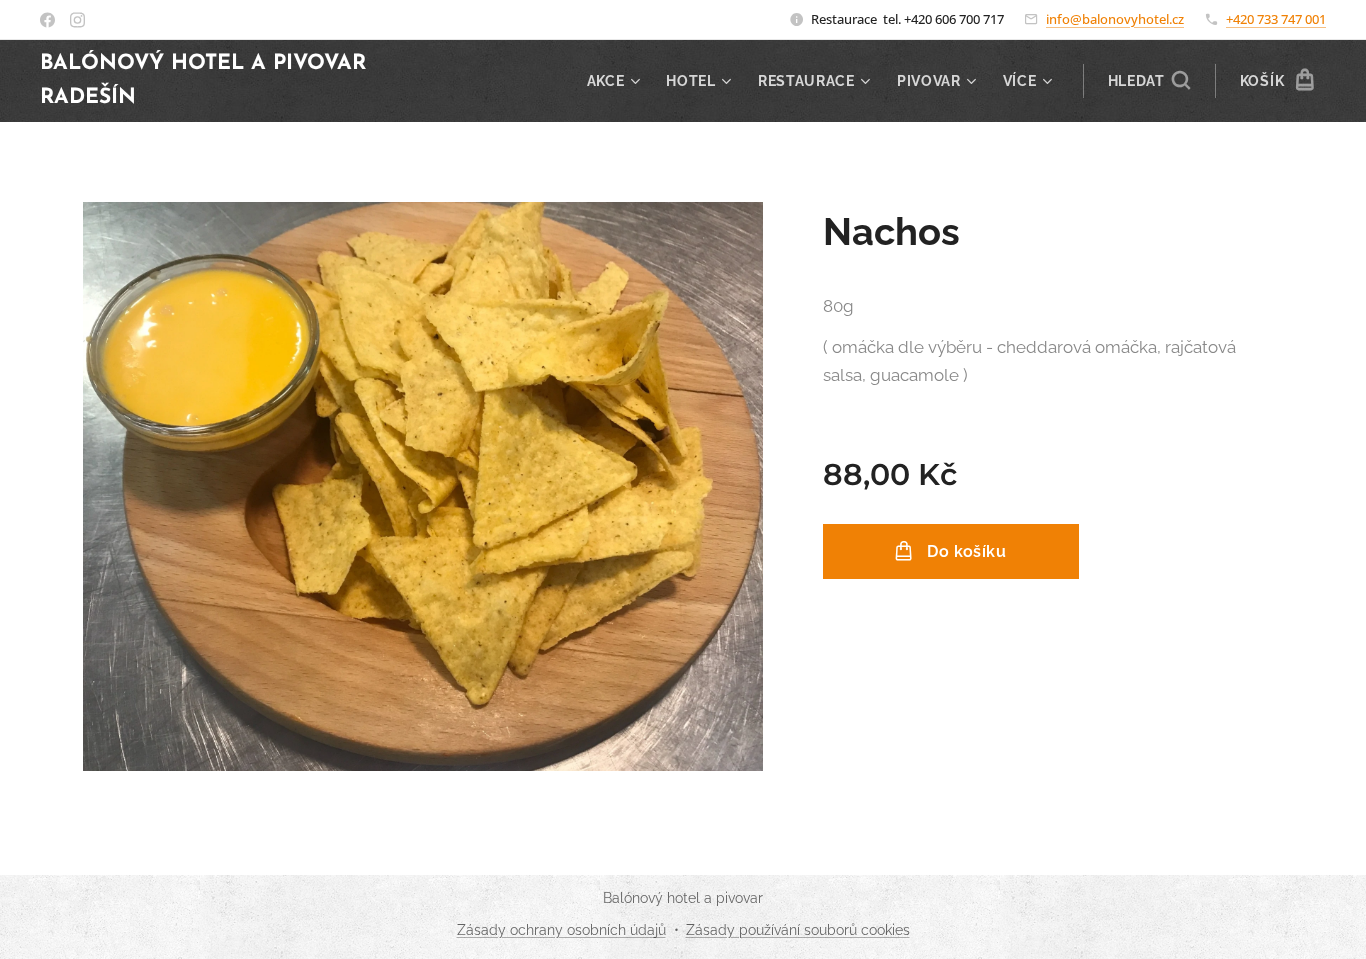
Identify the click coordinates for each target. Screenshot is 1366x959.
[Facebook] (47, 20)
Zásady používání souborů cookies (798, 930)
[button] (1149, 81)
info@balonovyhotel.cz (1115, 19)
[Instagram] (77, 20)
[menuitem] (616, 81)
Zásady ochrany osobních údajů (561, 930)
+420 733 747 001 (1276, 19)
